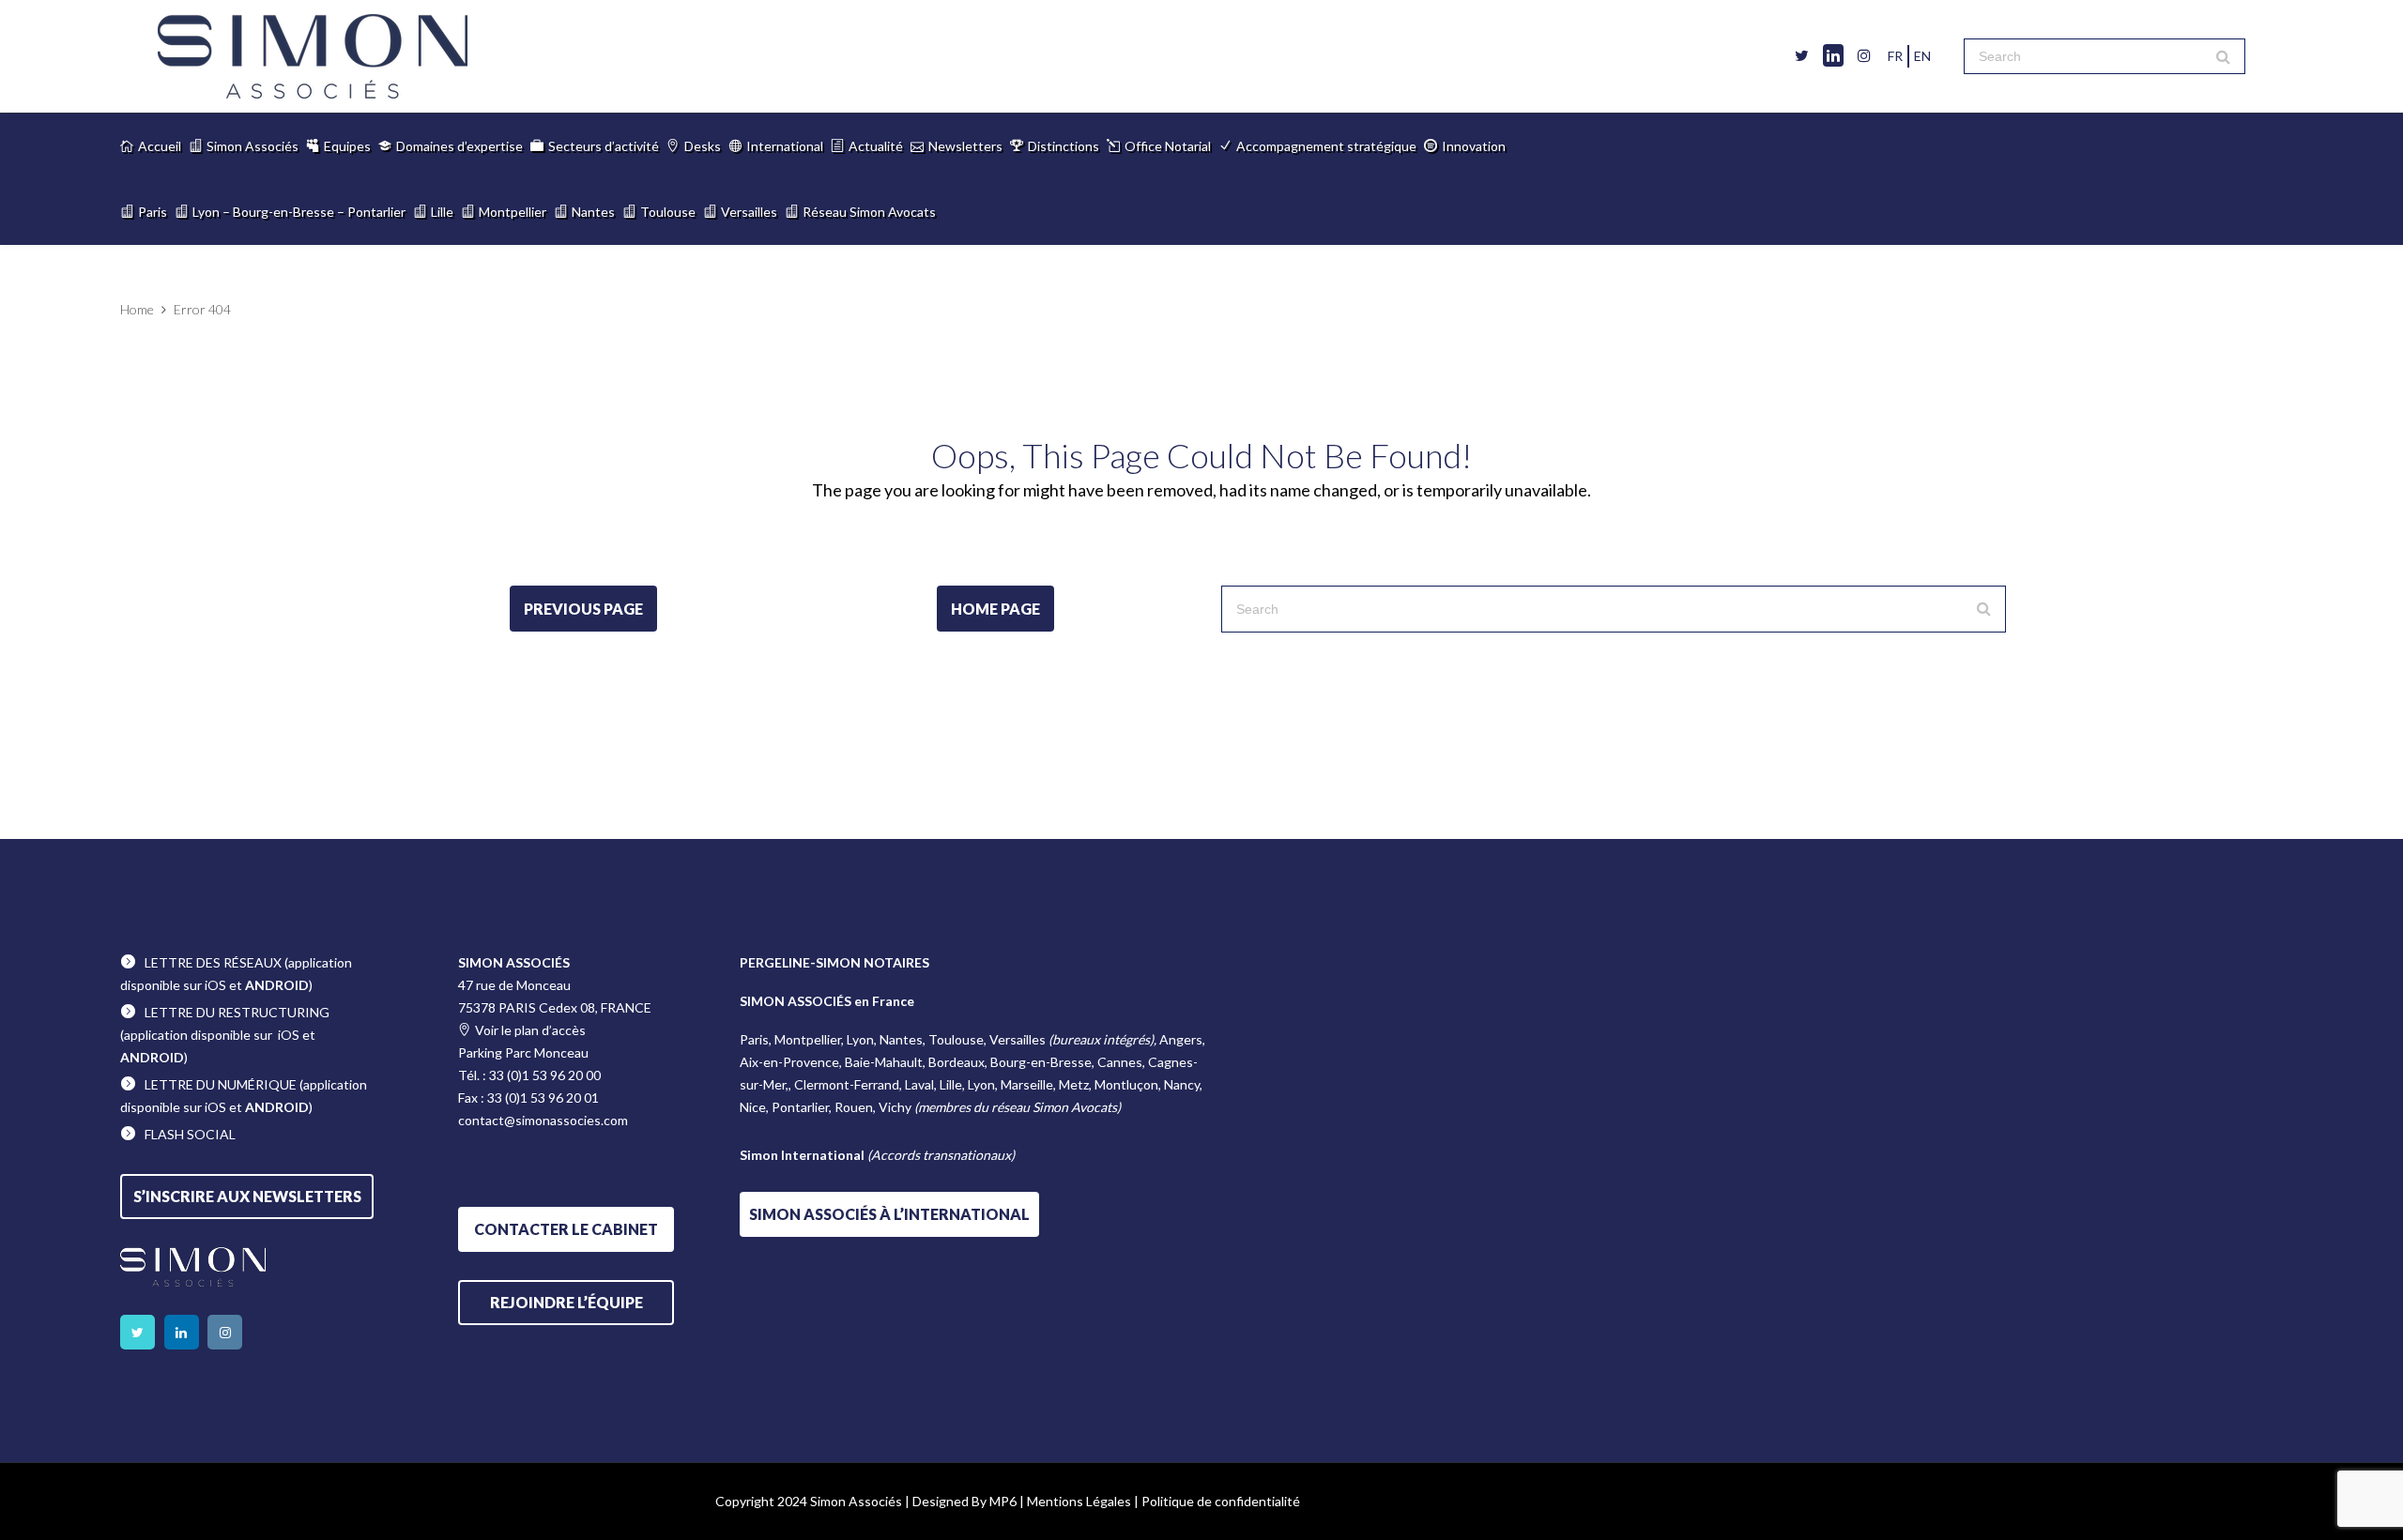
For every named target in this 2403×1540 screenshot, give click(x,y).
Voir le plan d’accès (530, 1030)
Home (137, 309)
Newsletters (965, 146)
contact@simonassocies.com (543, 1120)
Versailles (749, 212)
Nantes (593, 212)
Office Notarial (1168, 146)
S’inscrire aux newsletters (247, 1196)
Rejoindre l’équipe (566, 1302)
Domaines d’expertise (459, 146)
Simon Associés (253, 146)
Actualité (876, 146)
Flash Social (190, 1134)
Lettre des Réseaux (213, 962)
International (785, 146)
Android (277, 985)
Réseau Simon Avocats (869, 212)
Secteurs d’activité (604, 146)
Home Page (995, 609)
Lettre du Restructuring (237, 1012)
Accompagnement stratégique (1326, 146)
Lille (442, 212)
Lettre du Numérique (221, 1084)
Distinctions (1064, 146)
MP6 (1003, 1501)
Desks (703, 146)
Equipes (347, 146)
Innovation (1474, 146)
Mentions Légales (1079, 1501)
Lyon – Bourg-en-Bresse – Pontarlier (299, 212)
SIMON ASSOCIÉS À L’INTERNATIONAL (889, 1214)
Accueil (160, 146)
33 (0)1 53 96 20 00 (545, 1075)
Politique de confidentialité (1221, 1501)
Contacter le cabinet (566, 1229)
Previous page (583, 609)
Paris (153, 212)
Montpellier (513, 212)
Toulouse (668, 212)
